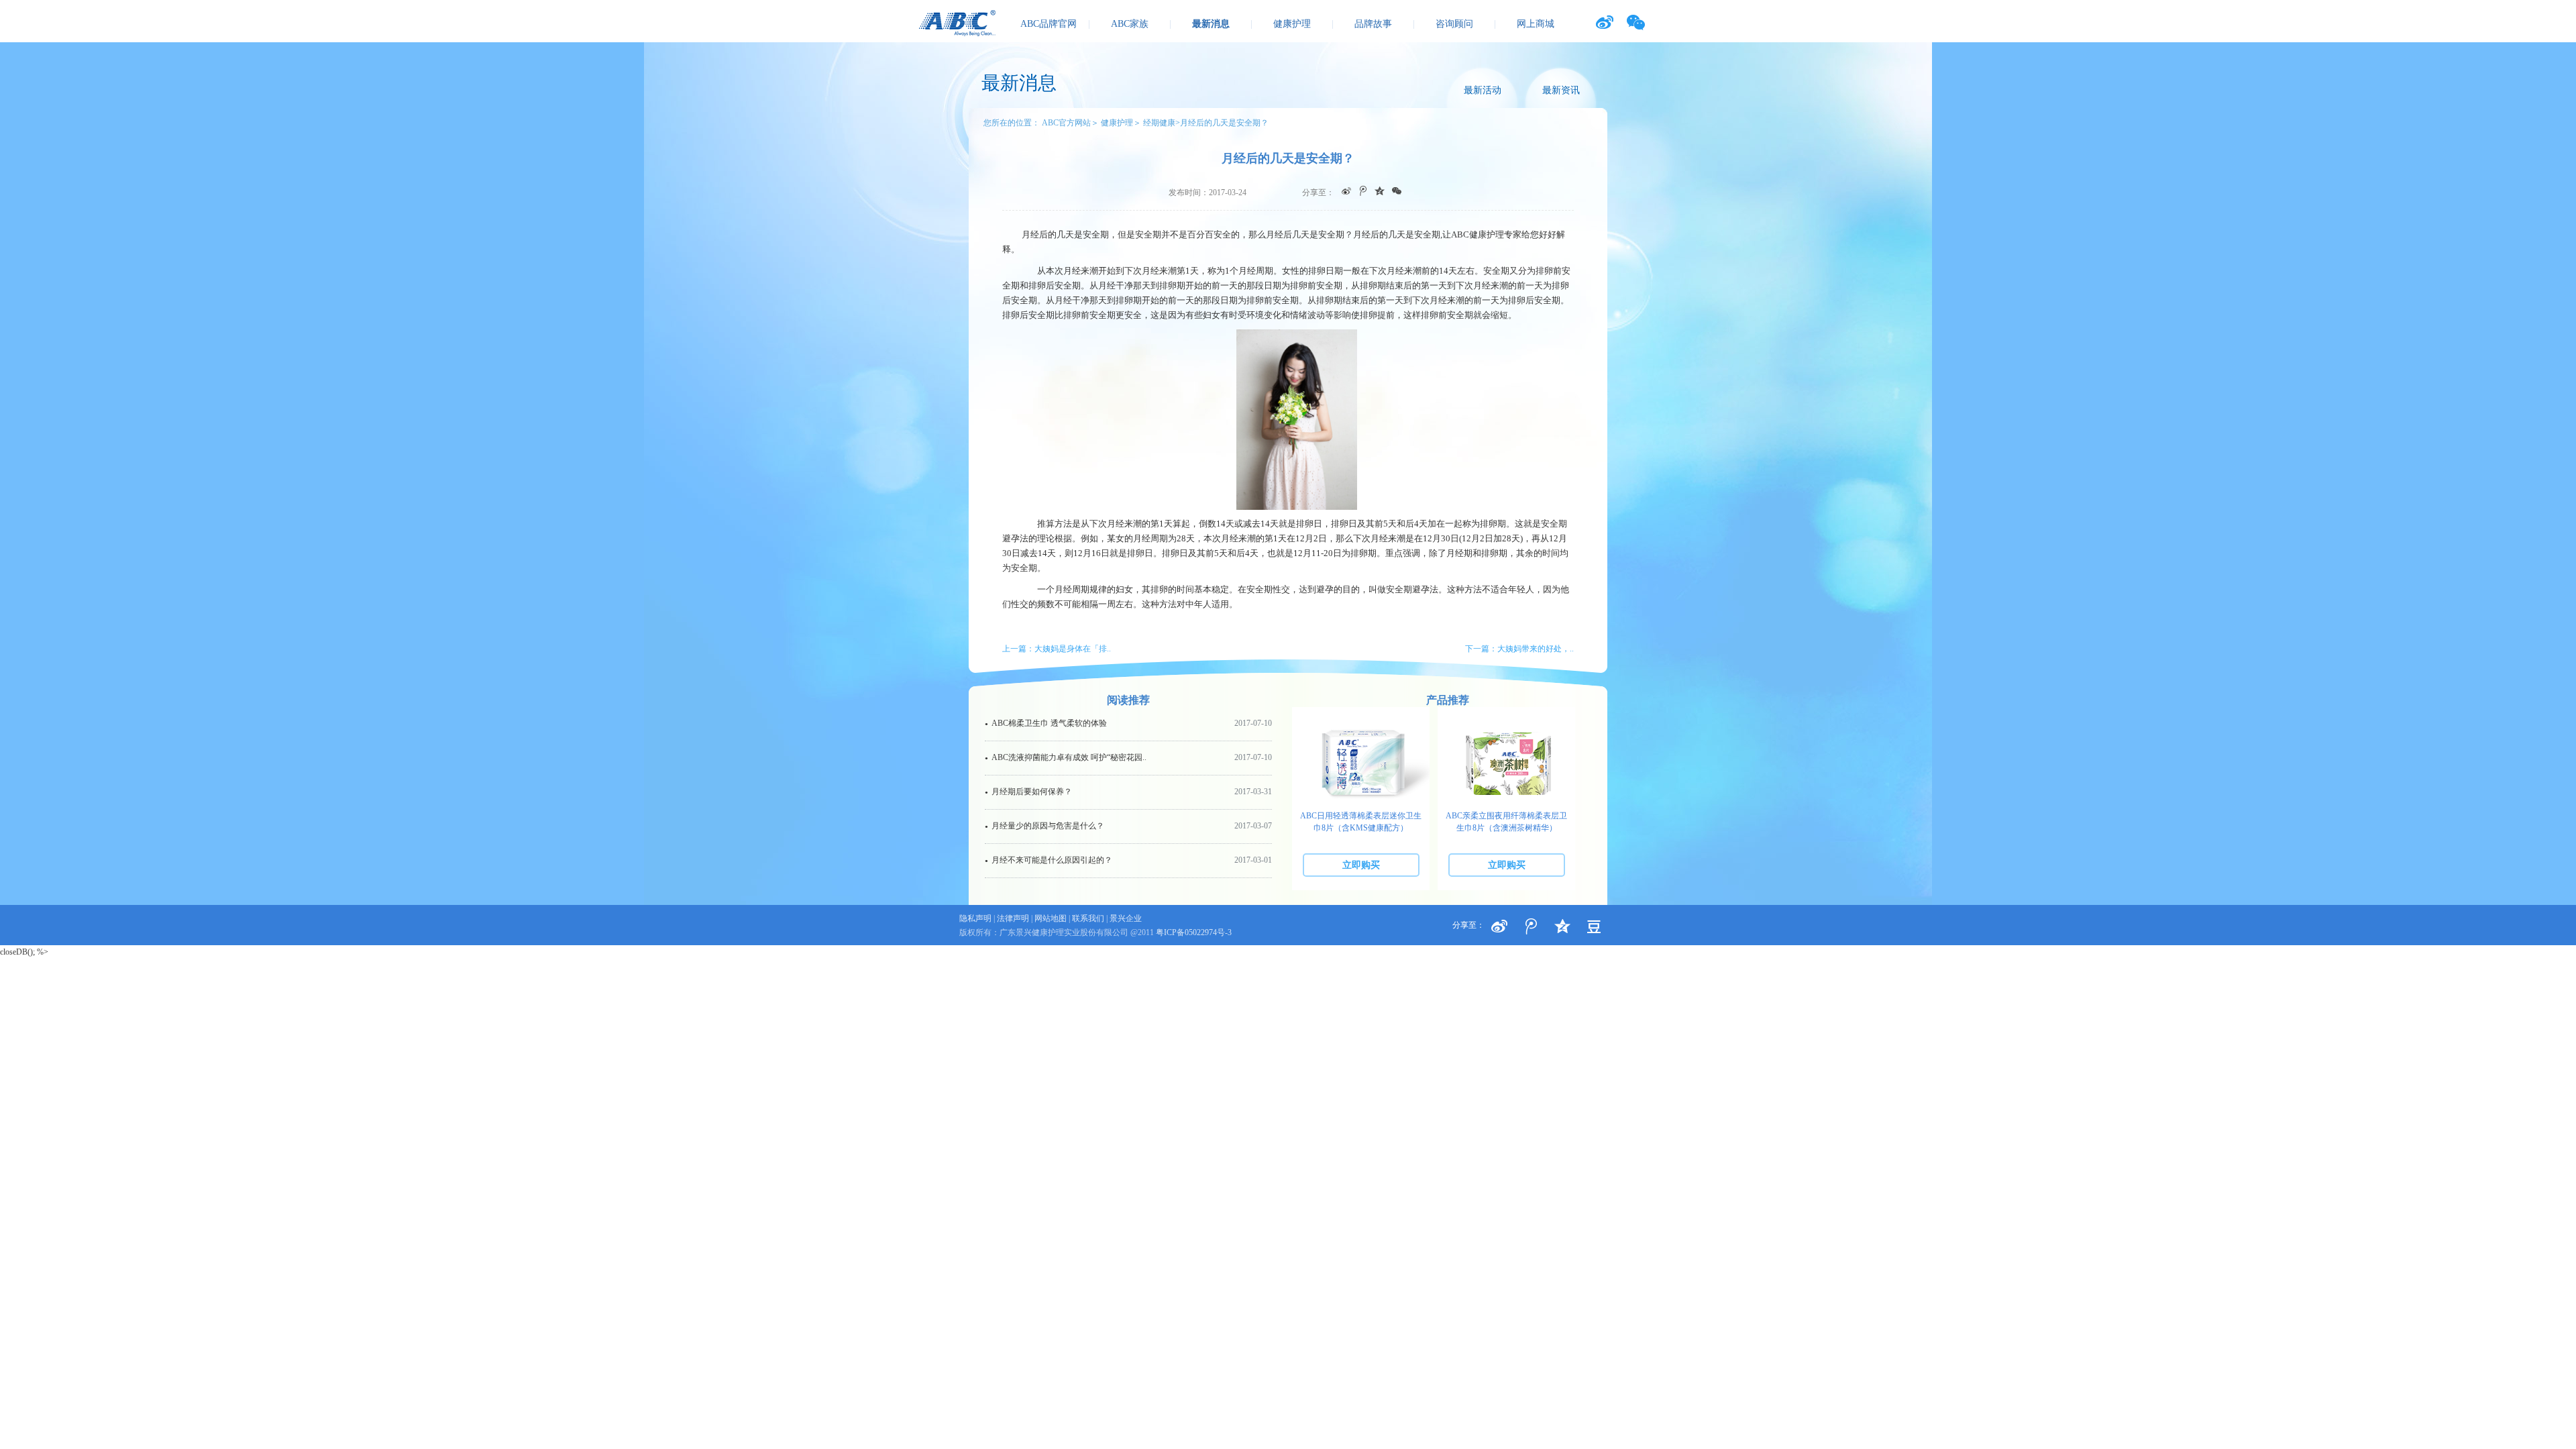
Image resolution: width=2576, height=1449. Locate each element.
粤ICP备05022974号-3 (1194, 932)
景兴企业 (1126, 918)
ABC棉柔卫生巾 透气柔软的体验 (1128, 723)
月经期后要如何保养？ (1128, 792)
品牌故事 (1373, 24)
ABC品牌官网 (1049, 24)
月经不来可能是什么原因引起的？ (1128, 860)
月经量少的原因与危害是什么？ (1128, 826)
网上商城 (1536, 24)
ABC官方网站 (1066, 123)
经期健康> (1162, 123)
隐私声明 (975, 918)
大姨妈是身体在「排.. (1073, 649)
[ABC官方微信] (1636, 22)
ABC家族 (1130, 24)
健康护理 (1292, 24)
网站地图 (1051, 918)
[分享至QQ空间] (1594, 926)
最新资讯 (1561, 90)
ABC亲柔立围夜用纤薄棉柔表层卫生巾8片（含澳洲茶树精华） (1506, 822)
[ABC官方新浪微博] (1604, 22)
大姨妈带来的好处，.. (1536, 649)
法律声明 (1013, 918)
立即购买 (1361, 865)
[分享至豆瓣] (1562, 926)
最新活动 (1483, 90)
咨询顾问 (1454, 24)
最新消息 (1211, 24)
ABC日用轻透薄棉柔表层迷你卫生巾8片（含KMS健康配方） (1361, 822)
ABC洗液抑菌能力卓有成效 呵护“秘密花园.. (1128, 757)
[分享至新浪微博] (1499, 926)
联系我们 (1088, 918)
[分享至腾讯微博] (1531, 926)
